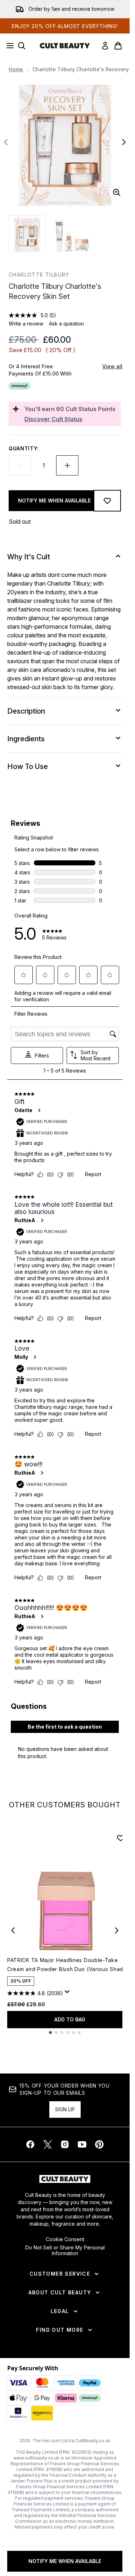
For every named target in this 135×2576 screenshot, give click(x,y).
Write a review (26, 324)
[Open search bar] (22, 46)
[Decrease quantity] (20, 465)
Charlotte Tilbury (39, 275)
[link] (105, 46)
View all (112, 366)
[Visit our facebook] (30, 2144)
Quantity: (24, 448)
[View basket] (118, 46)
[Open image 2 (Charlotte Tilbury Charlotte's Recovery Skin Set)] (72, 234)
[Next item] (117, 1930)
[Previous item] (13, 1930)
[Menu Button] (8, 46)
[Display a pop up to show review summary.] (68, 1994)
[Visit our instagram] (65, 2144)
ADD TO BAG (70, 2019)
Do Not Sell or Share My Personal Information (65, 2250)
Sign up (65, 2109)
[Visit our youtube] (82, 2144)
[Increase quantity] (67, 465)
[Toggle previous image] (6, 142)
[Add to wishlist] (107, 501)
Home (16, 69)
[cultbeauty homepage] (65, 46)
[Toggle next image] (124, 142)
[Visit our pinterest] (99, 2144)
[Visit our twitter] (48, 2144)
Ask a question (66, 324)
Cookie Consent (65, 2239)
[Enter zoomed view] (117, 192)
